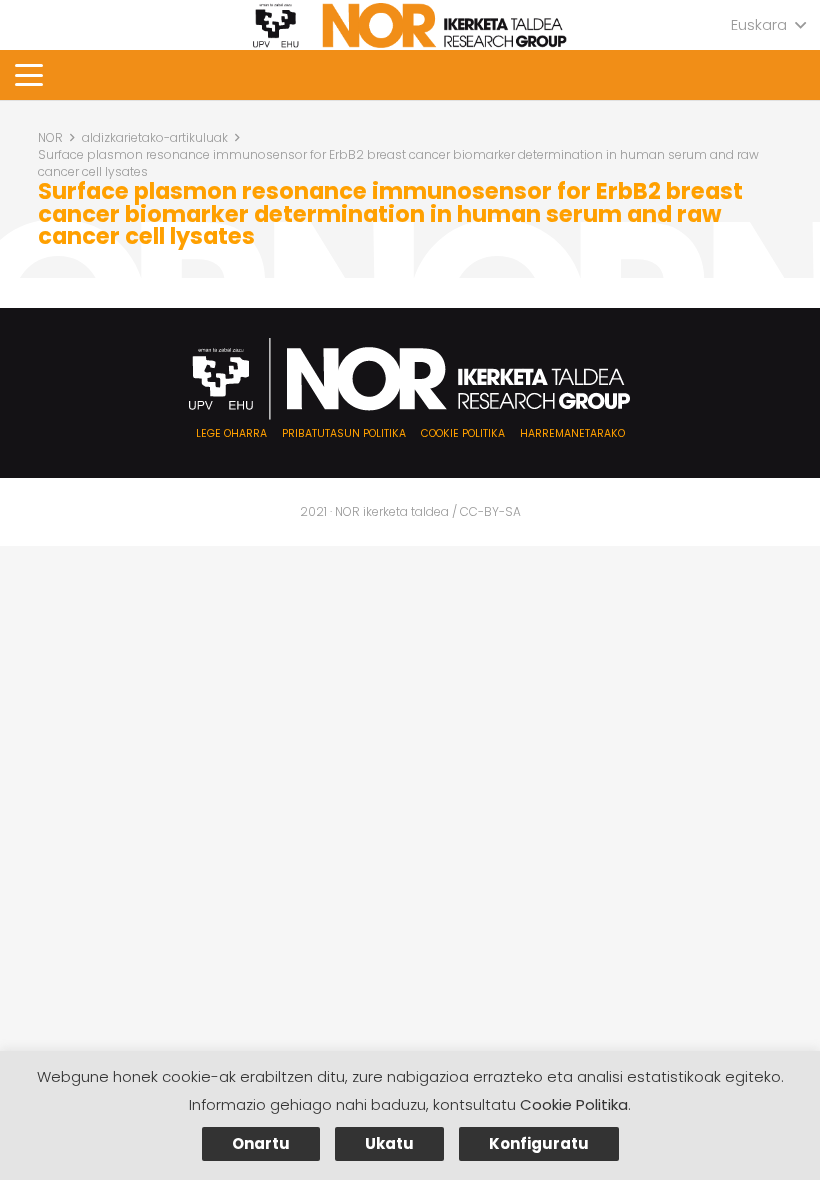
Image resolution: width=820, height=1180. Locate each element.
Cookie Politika (574, 1104)
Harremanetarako (572, 433)
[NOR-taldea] (410, 25)
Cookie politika (463, 433)
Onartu (261, 1143)
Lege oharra (231, 433)
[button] (768, 25)
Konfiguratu (539, 1143)
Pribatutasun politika (344, 433)
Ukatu (389, 1143)
